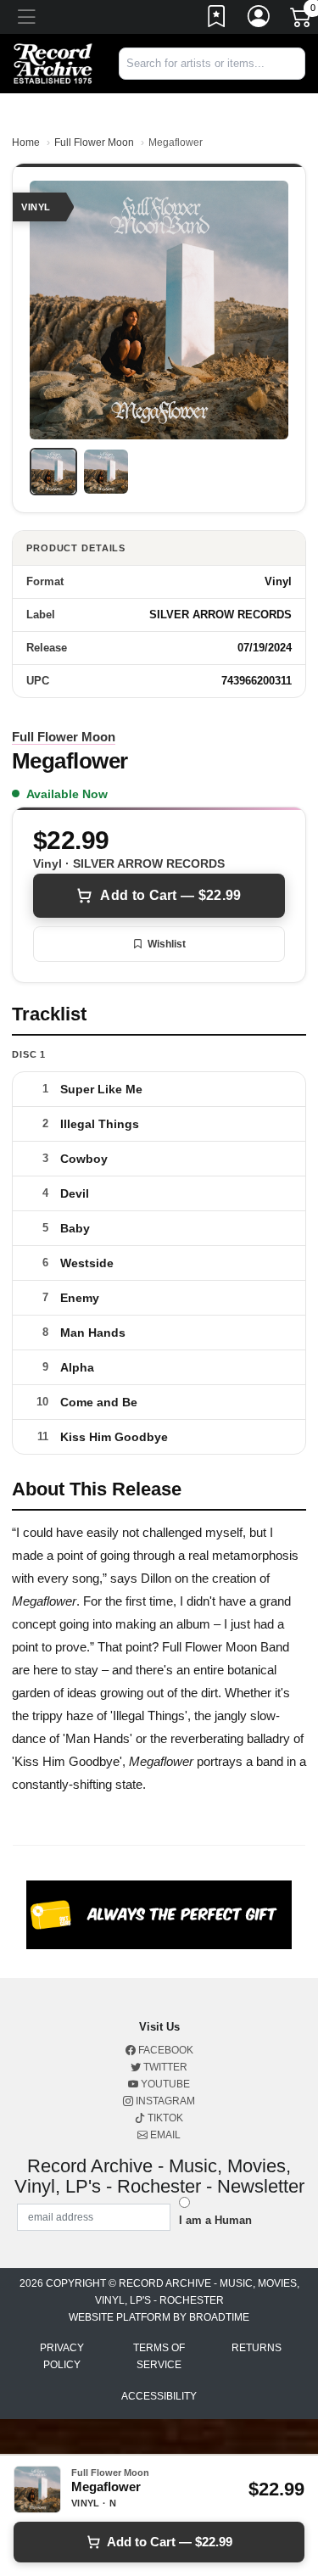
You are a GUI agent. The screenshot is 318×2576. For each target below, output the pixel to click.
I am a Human (215, 2220)
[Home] (53, 62)
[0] (302, 20)
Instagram (164, 2101)
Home (26, 142)
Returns (257, 2348)
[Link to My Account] (259, 20)
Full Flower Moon (94, 142)
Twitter (164, 2067)
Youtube (164, 2084)
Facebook (165, 2050)
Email (164, 2135)
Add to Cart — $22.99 (170, 895)
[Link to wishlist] (217, 20)
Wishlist (167, 944)
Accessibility (159, 2396)
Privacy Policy (62, 2356)
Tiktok (164, 2118)
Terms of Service (159, 2356)
